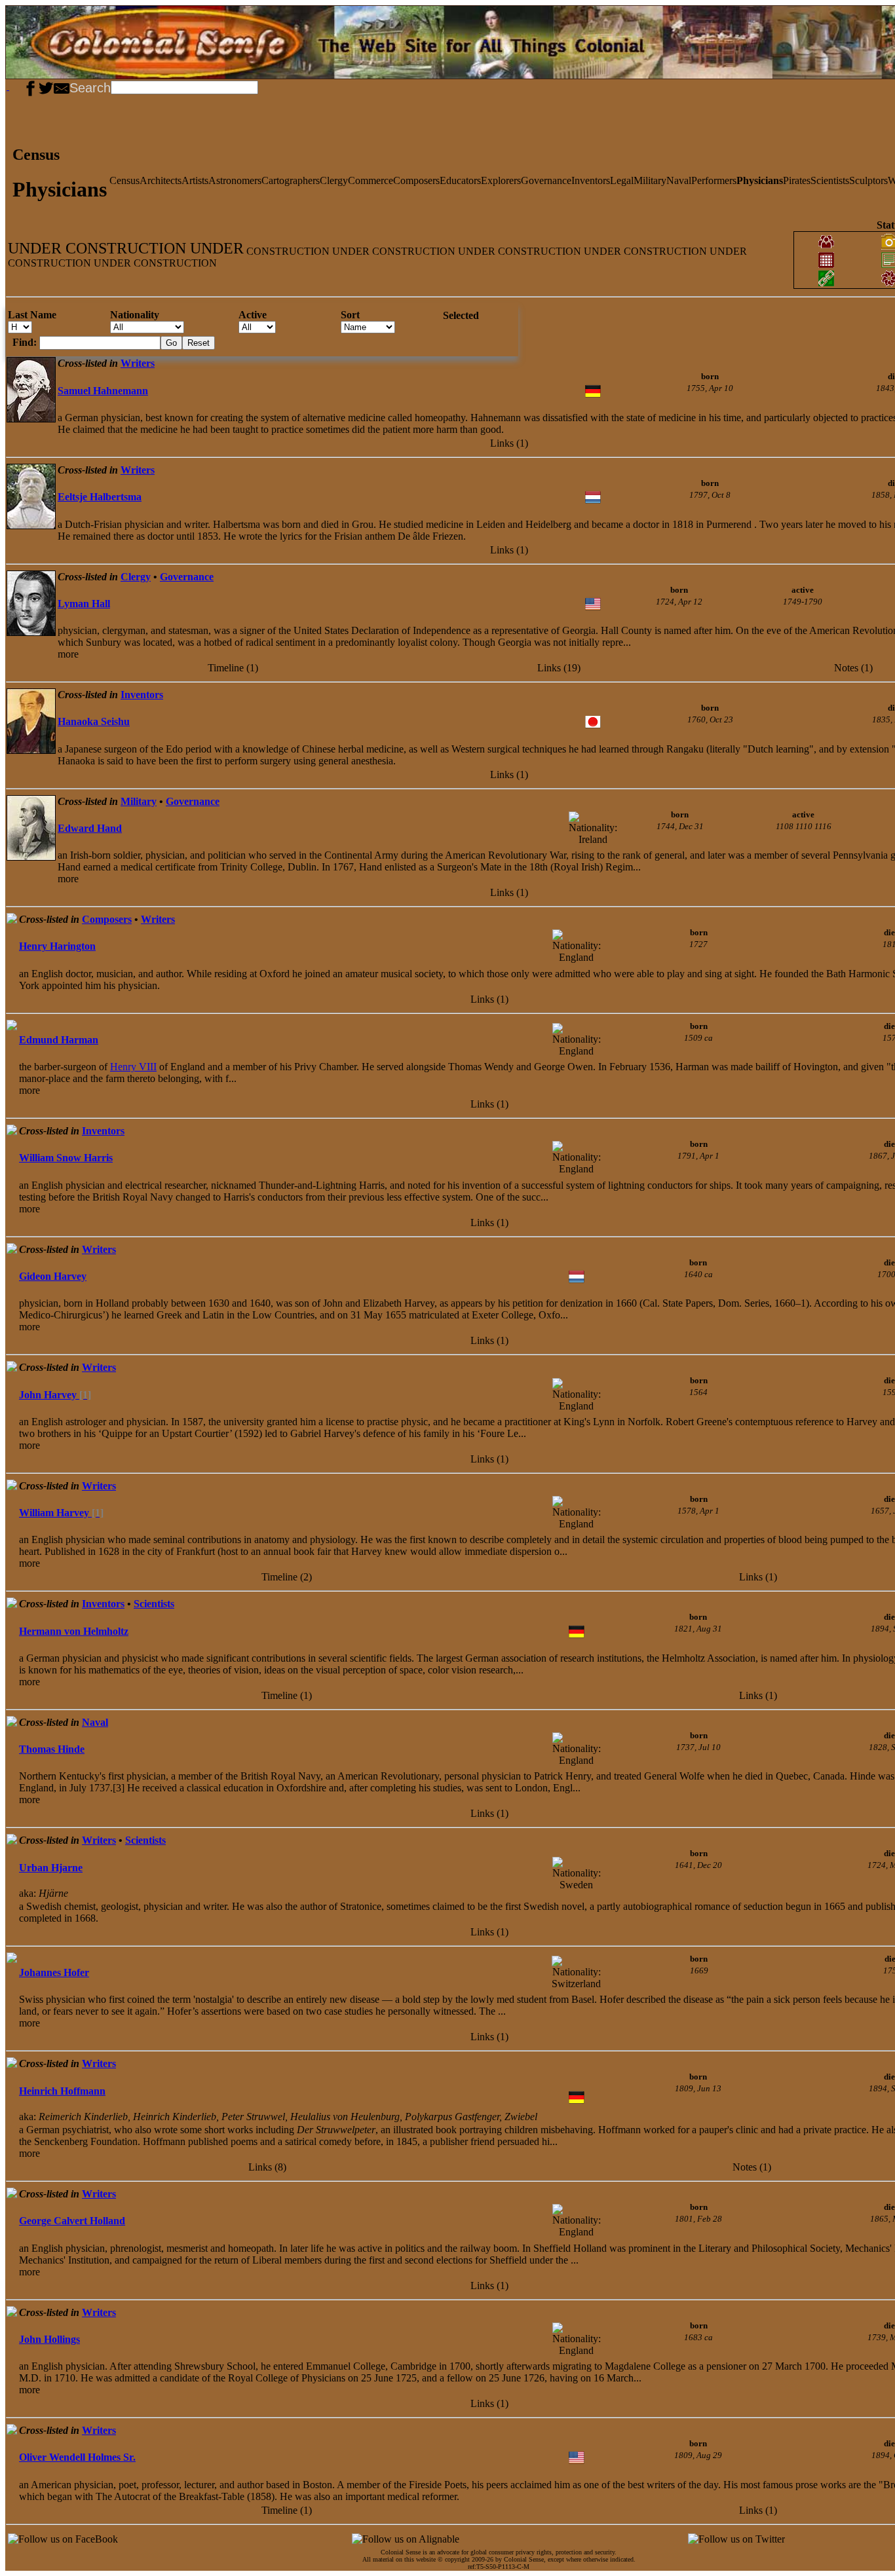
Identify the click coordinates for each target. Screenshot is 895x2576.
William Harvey (61, 1513)
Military (650, 180)
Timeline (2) (287, 1577)
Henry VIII (133, 1067)
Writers (138, 363)
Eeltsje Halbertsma (100, 497)
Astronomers (235, 180)
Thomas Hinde (52, 1749)
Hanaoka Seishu (94, 721)
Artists (195, 180)
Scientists (830, 180)
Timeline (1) (233, 668)
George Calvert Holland (72, 2221)
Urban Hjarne (51, 1868)
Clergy (334, 180)
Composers (416, 180)
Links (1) (509, 443)
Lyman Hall (84, 604)
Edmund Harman (59, 1040)
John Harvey (55, 1395)
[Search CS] (259, 86)
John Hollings (49, 2339)
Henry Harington (57, 946)
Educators (460, 180)
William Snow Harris (66, 1158)
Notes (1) (853, 668)
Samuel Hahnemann (103, 391)
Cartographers (291, 180)
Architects (161, 180)
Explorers (501, 180)
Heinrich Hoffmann (62, 2091)
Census (124, 180)
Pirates (797, 180)
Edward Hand (90, 828)
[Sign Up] (13, 86)
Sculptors (868, 180)
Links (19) (559, 668)
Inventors (591, 180)
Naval (679, 180)
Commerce (371, 180)
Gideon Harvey (53, 1276)
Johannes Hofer (54, 1972)
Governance (546, 180)
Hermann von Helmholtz (74, 1631)
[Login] (18, 86)
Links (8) (267, 2167)
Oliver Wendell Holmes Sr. (77, 2457)
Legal (622, 180)
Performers (714, 180)
